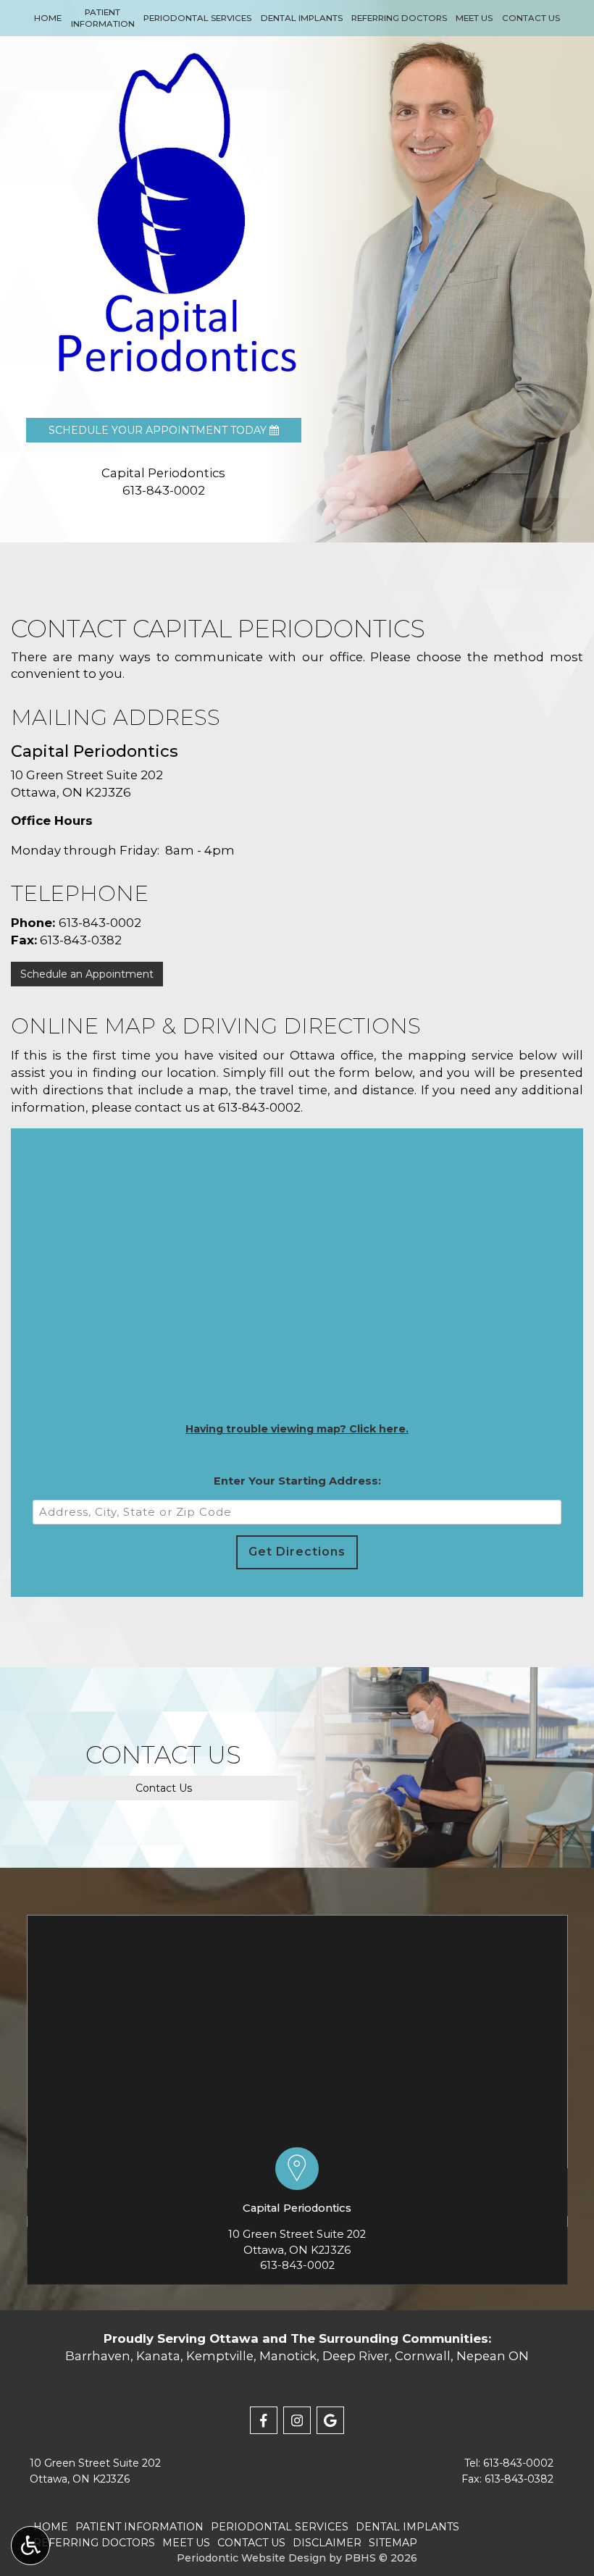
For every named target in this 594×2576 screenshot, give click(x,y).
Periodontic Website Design (251, 2558)
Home (48, 18)
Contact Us (531, 18)
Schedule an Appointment (87, 974)
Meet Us (474, 18)
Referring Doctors (399, 18)
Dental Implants (302, 18)
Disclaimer (327, 2543)
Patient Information (139, 2527)
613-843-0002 (100, 923)
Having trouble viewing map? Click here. (297, 1429)
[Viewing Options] (30, 2546)
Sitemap (393, 2543)
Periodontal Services (197, 18)
